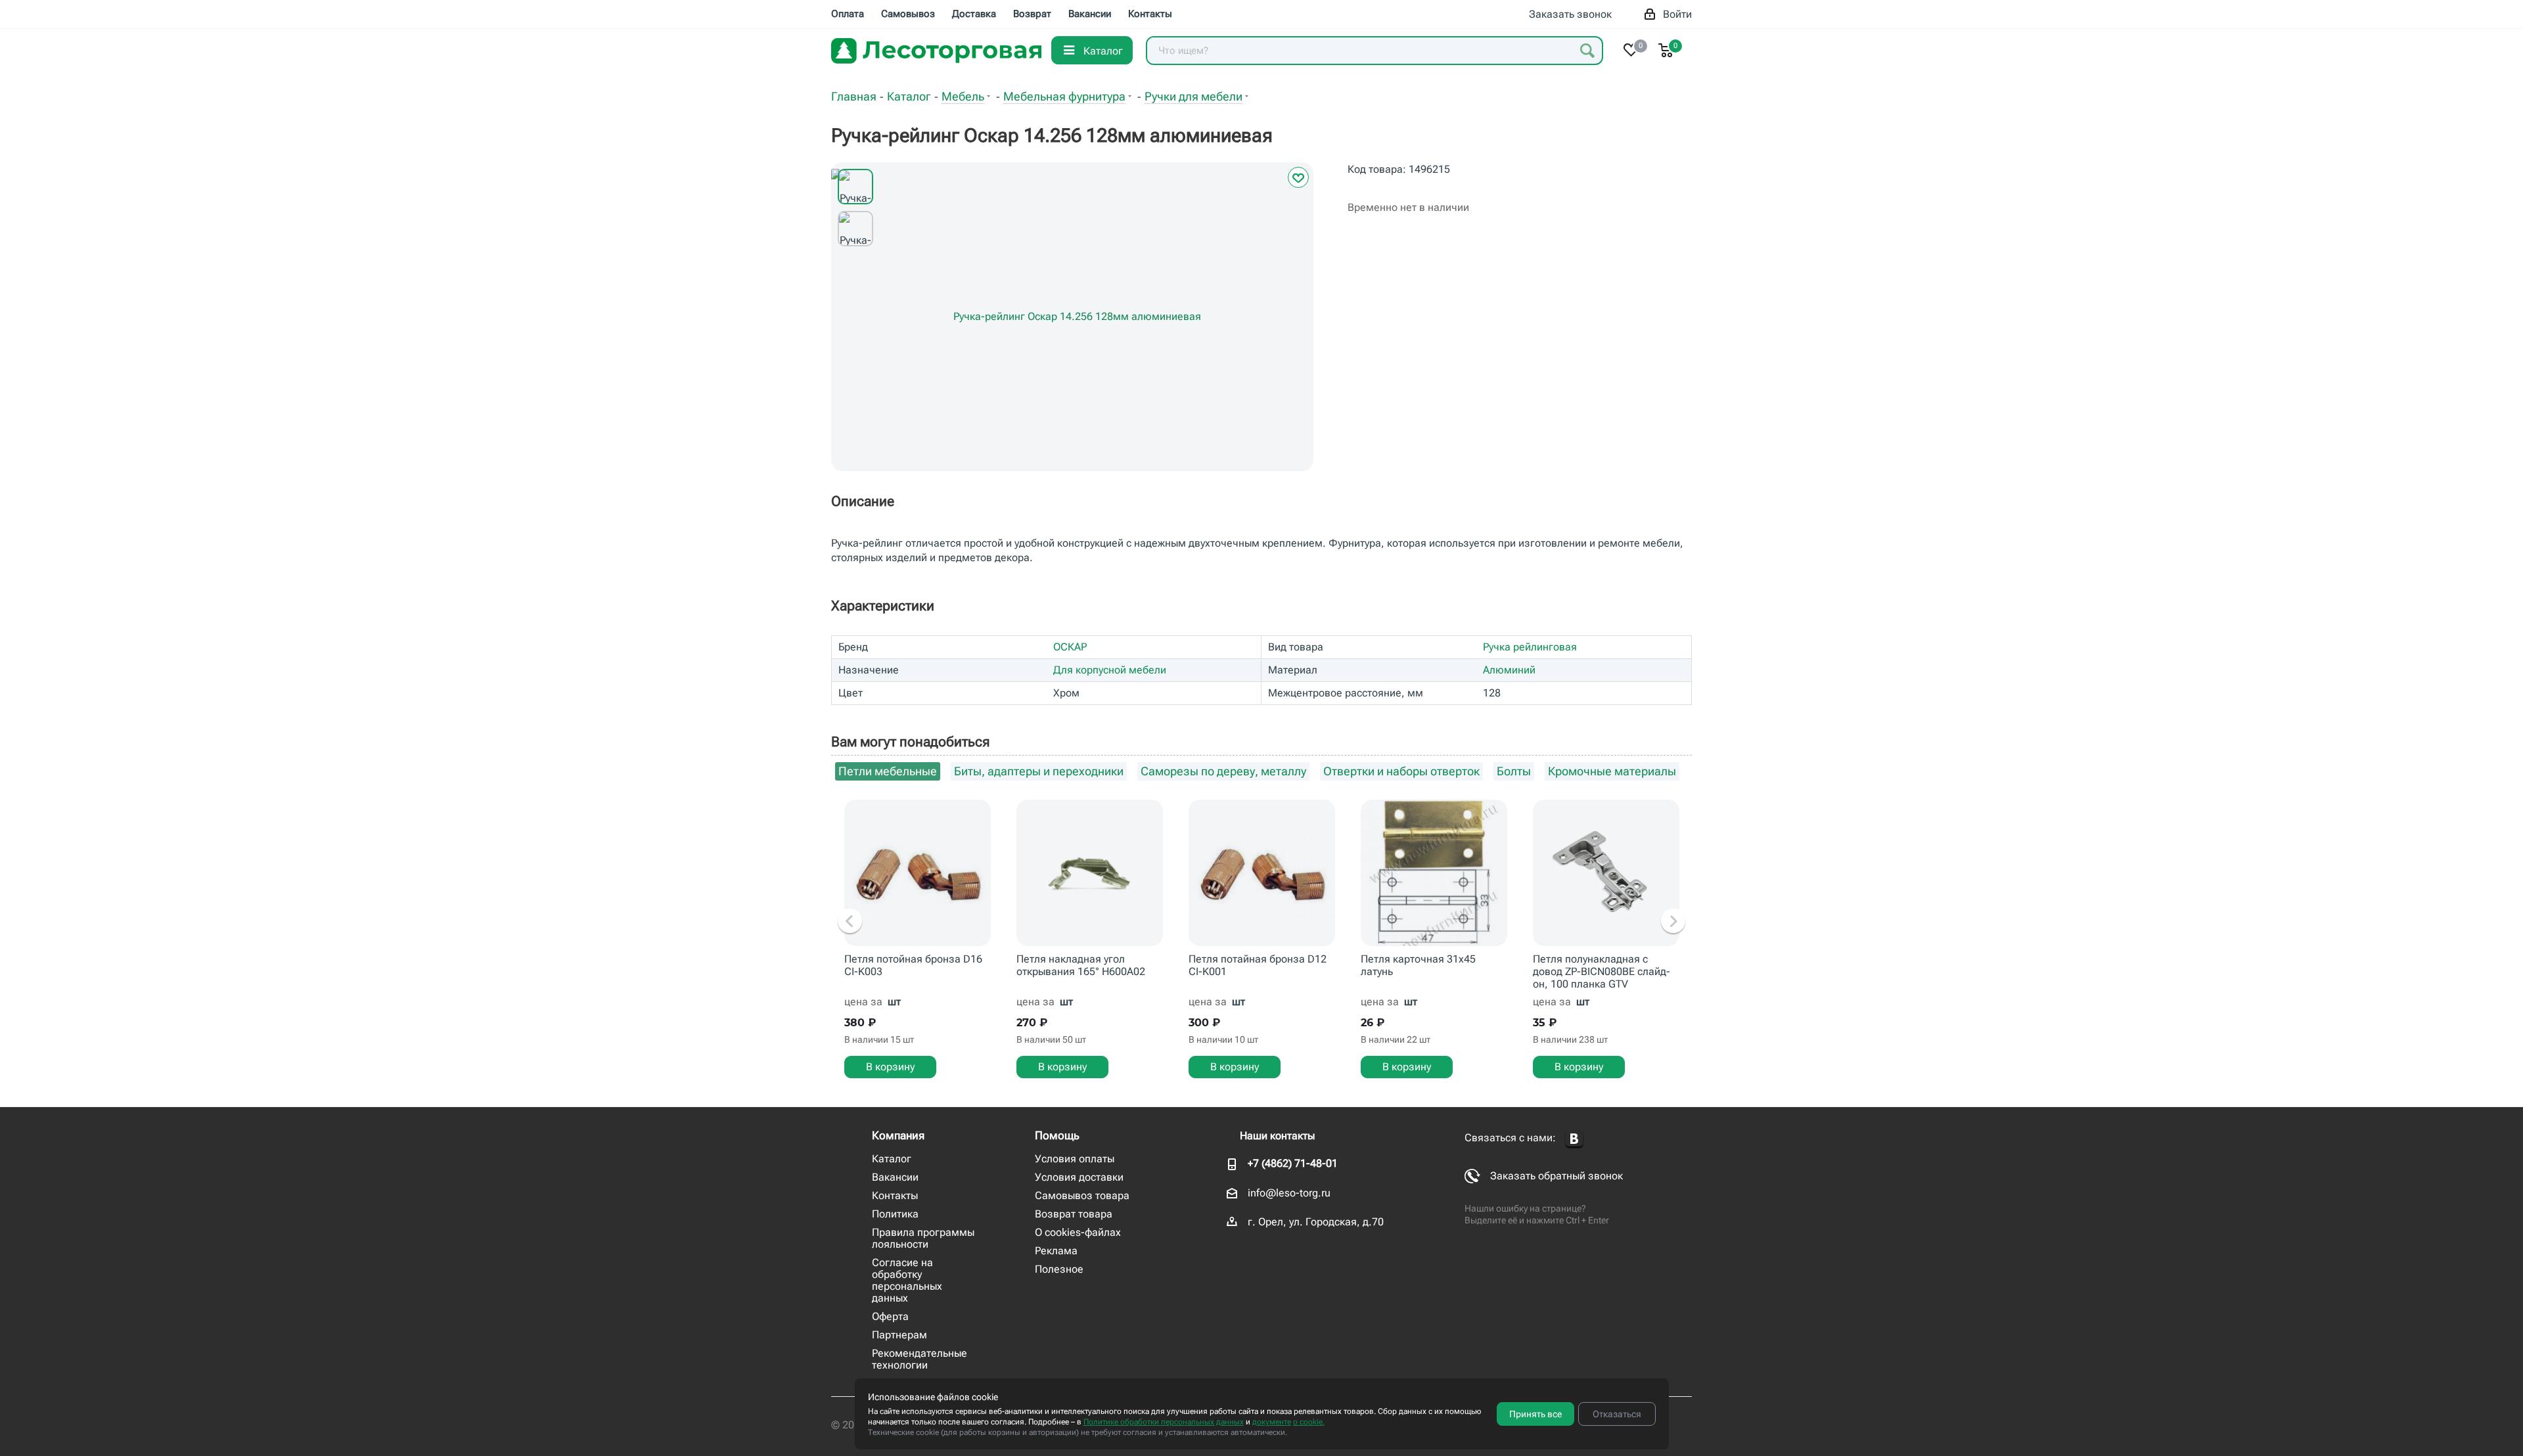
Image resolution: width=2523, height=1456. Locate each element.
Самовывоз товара (1082, 1195)
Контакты (895, 1195)
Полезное (1059, 1269)
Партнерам (899, 1335)
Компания (898, 1135)
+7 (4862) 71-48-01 (1293, 1163)
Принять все (1535, 1414)
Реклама (1056, 1251)
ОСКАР (1070, 647)
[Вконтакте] (1574, 1139)
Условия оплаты (1075, 1159)
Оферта (890, 1316)
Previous (850, 922)
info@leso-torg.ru (1289, 1193)
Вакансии (895, 1177)
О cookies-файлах (1078, 1232)
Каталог (892, 1159)
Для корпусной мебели (1110, 670)
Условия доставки (1079, 1177)
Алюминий (1509, 670)
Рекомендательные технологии (920, 1359)
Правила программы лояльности (923, 1238)
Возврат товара (1074, 1214)
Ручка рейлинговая (1530, 647)
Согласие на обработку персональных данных (907, 1280)
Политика (895, 1214)
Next (1673, 922)
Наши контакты (1277, 1136)
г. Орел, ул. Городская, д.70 (1316, 1222)
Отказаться (1617, 1414)
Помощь (1057, 1135)
